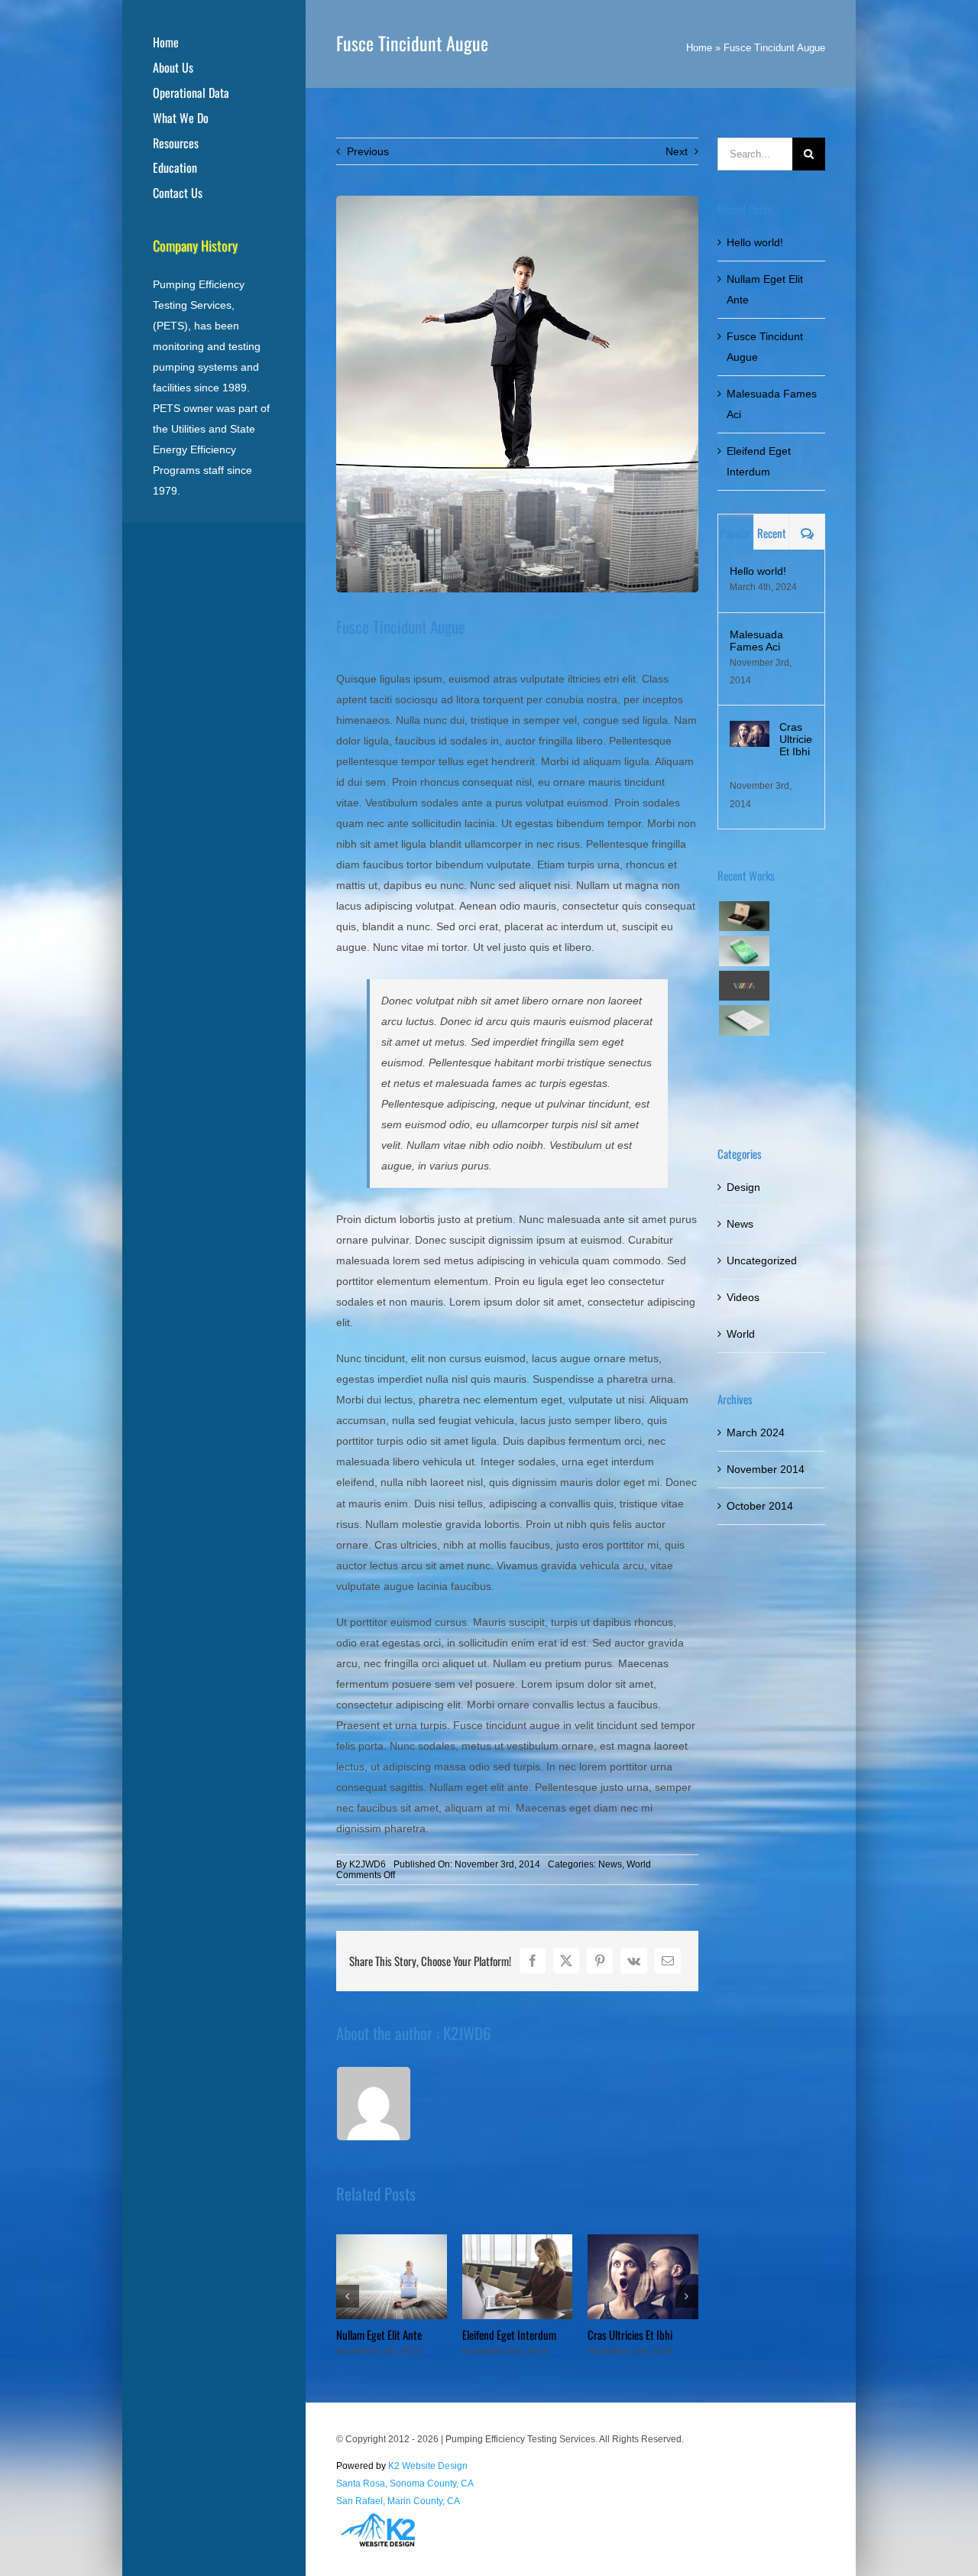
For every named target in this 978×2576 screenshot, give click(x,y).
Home (699, 48)
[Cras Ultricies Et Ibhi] (750, 731)
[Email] (668, 1961)
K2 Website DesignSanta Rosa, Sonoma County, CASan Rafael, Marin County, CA (405, 2484)
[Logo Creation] (744, 986)
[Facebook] (533, 1961)
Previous (368, 151)
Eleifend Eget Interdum (509, 2334)
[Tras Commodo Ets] (744, 1020)
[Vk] (634, 1961)
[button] (348, 2296)
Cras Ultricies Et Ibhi (630, 2334)
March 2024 (756, 1432)
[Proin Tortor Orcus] (744, 1055)
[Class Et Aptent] (744, 1090)
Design (743, 1187)
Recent (772, 533)
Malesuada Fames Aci (756, 641)
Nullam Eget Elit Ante (379, 2334)
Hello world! (755, 242)
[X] (566, 1961)
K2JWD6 (368, 1864)
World (639, 1864)
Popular (735, 533)
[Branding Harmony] (744, 916)
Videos (743, 1297)
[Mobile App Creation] (744, 951)
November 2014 (766, 1469)
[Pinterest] (600, 1961)
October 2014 (760, 1506)
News (610, 1864)
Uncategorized (762, 1260)
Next (677, 151)
